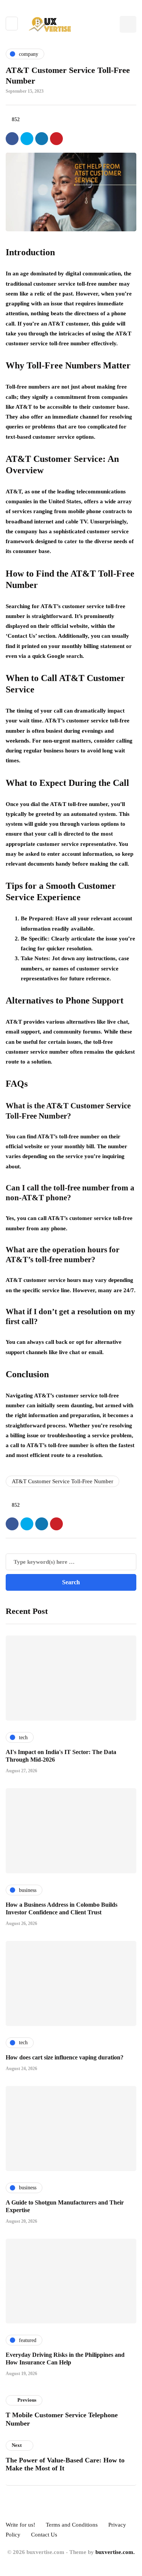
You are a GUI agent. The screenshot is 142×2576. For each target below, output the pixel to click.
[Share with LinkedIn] (42, 139)
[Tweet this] (27, 139)
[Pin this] (56, 139)
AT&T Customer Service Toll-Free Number (62, 1481)
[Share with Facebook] (12, 139)
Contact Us (44, 2535)
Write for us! (20, 2525)
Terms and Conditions (72, 2525)
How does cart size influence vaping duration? (65, 2057)
